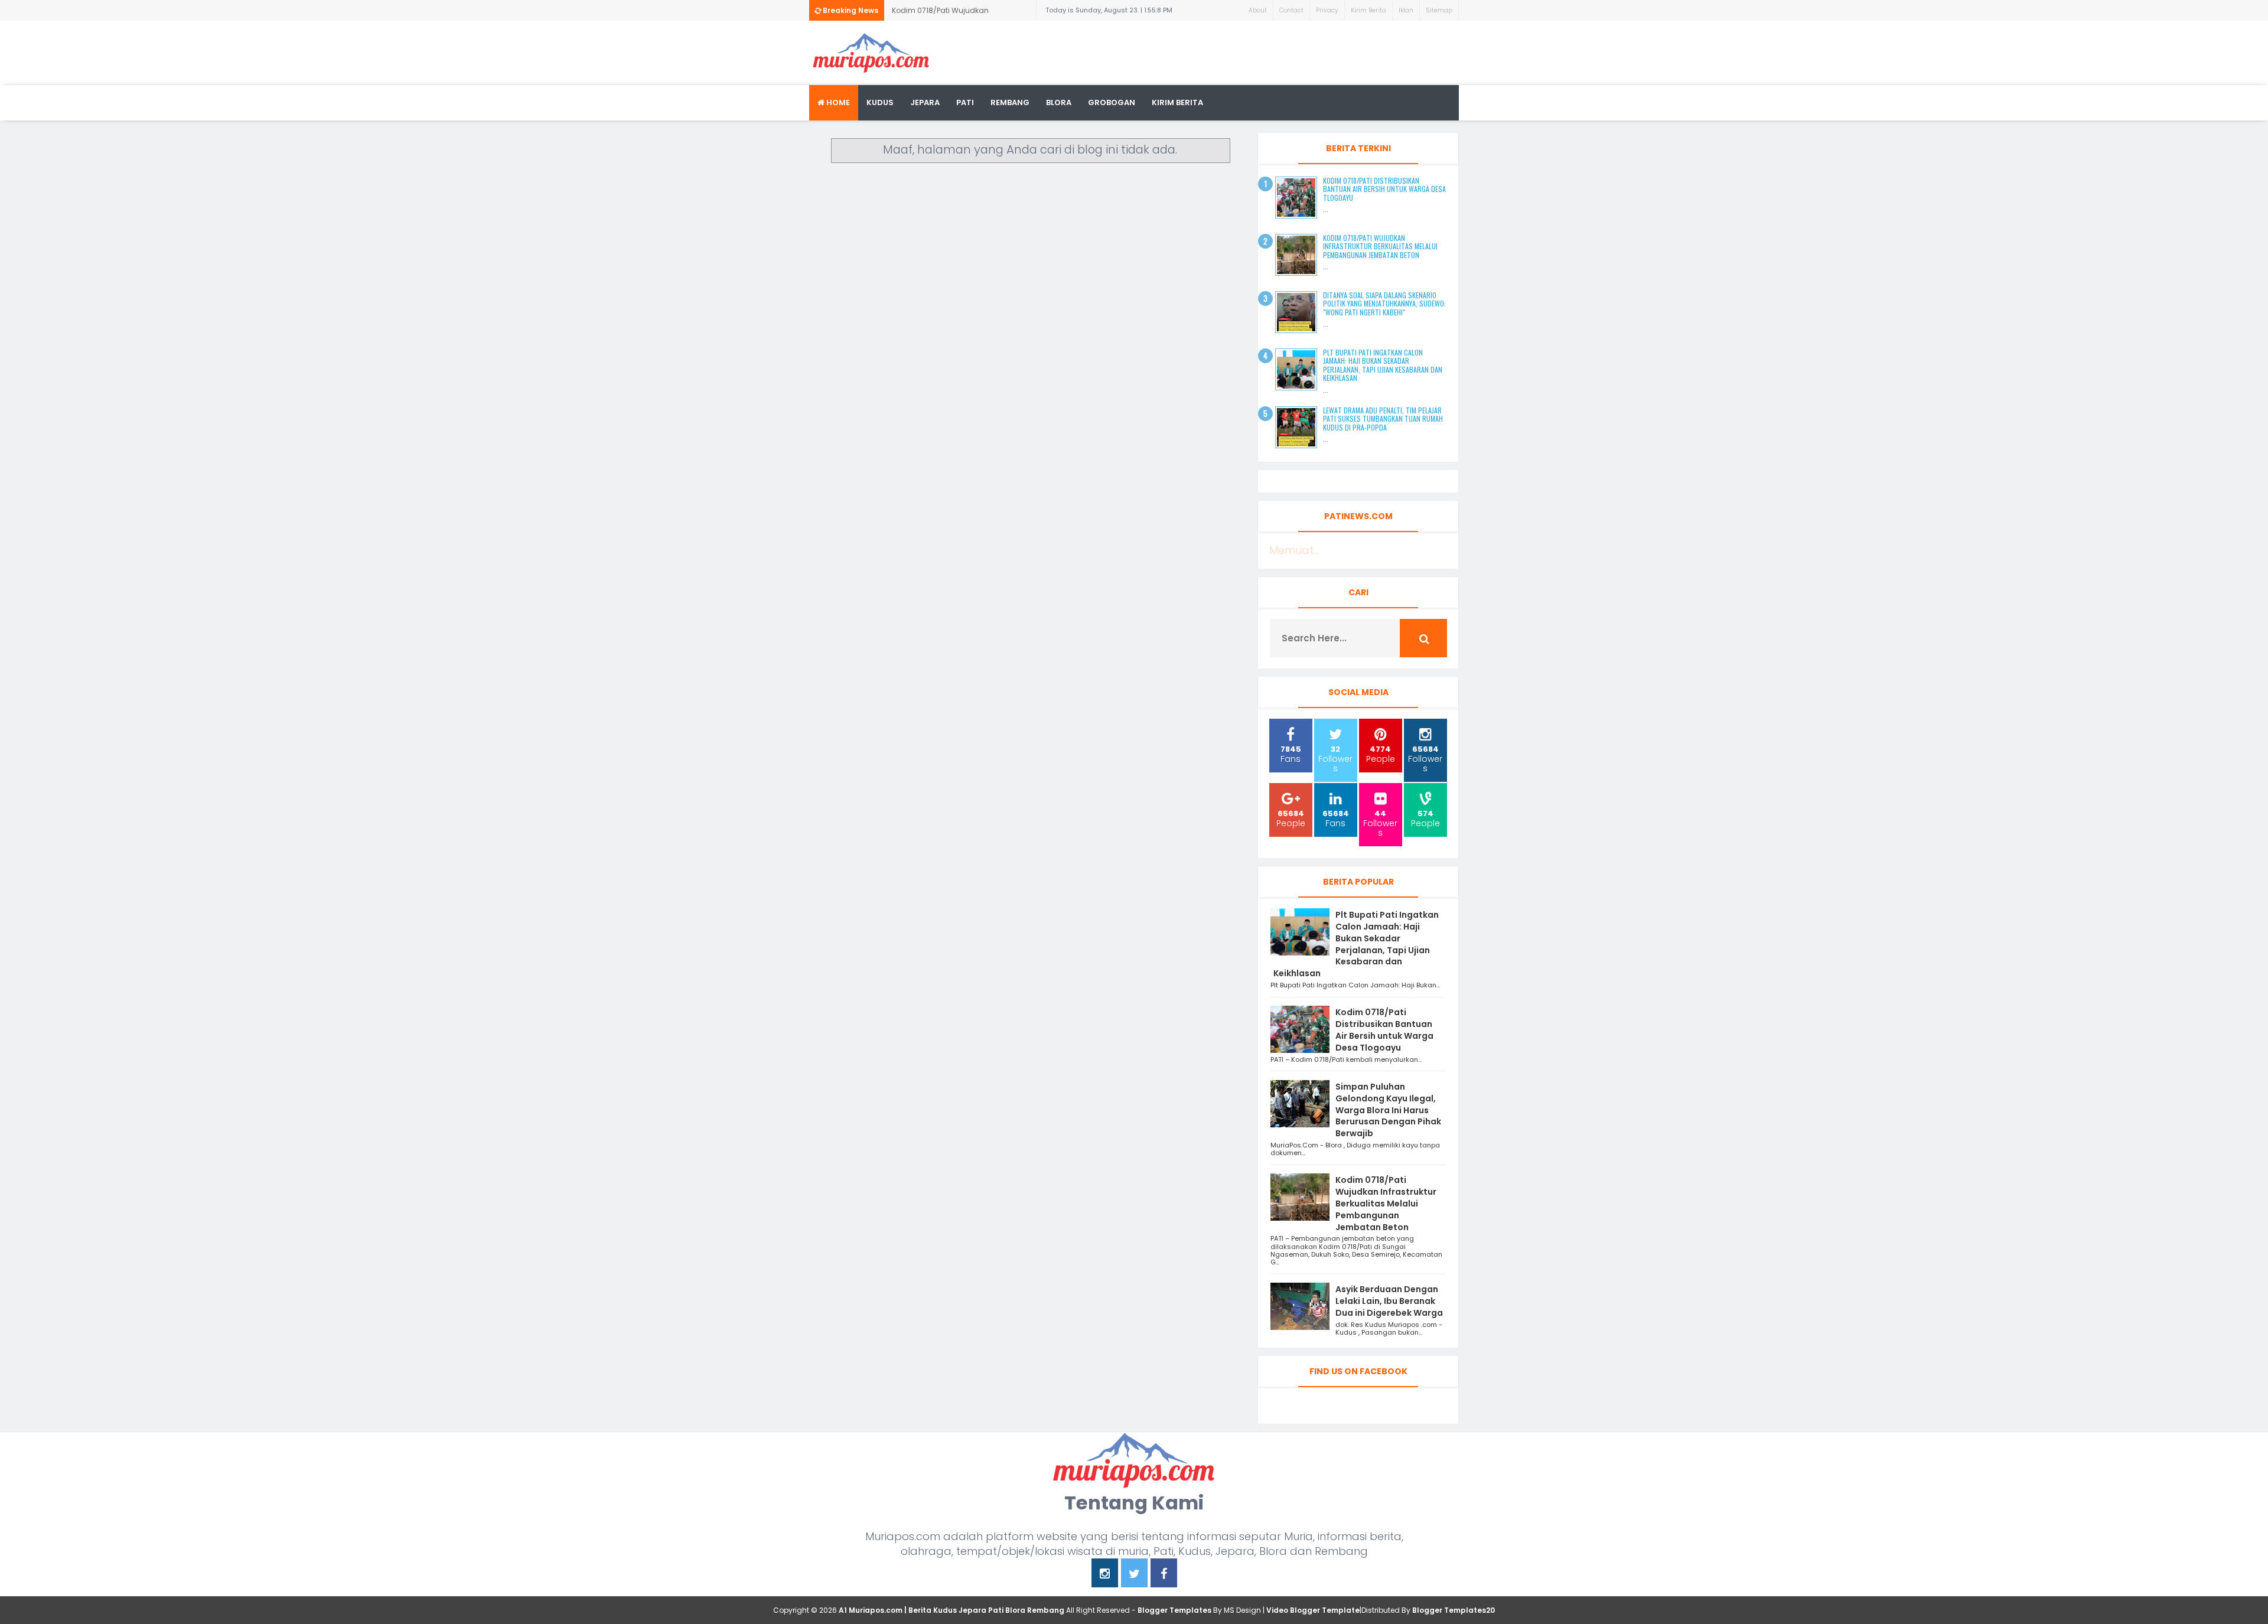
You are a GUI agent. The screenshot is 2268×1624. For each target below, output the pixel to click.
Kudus (880, 102)
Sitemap (1439, 10)
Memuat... (1294, 550)
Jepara (925, 102)
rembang (1010, 102)
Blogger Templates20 (1454, 1610)
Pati (965, 102)
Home (837, 102)
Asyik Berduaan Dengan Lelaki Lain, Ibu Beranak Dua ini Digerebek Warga (1389, 1301)
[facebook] (1164, 1575)
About (1258, 10)
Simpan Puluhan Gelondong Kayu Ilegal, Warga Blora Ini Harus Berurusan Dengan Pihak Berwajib (1388, 1110)
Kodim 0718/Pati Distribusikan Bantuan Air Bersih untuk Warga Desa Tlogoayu (1384, 189)
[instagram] (1105, 1575)
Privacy (1327, 10)
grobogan (1112, 102)
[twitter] (1134, 1575)
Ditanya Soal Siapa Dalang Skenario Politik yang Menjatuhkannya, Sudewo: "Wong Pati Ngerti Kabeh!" (1384, 304)
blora (1059, 102)
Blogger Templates (1174, 1610)
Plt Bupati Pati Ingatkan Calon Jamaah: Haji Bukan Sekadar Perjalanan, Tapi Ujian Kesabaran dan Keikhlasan (1383, 365)
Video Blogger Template (1313, 1610)
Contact (1291, 10)
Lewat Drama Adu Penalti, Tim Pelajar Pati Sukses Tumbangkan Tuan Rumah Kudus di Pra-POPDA (1383, 419)
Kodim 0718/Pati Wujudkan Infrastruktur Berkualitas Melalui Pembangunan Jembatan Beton (951, 13)
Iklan (1406, 10)
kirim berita (1177, 102)
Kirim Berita (1368, 10)
